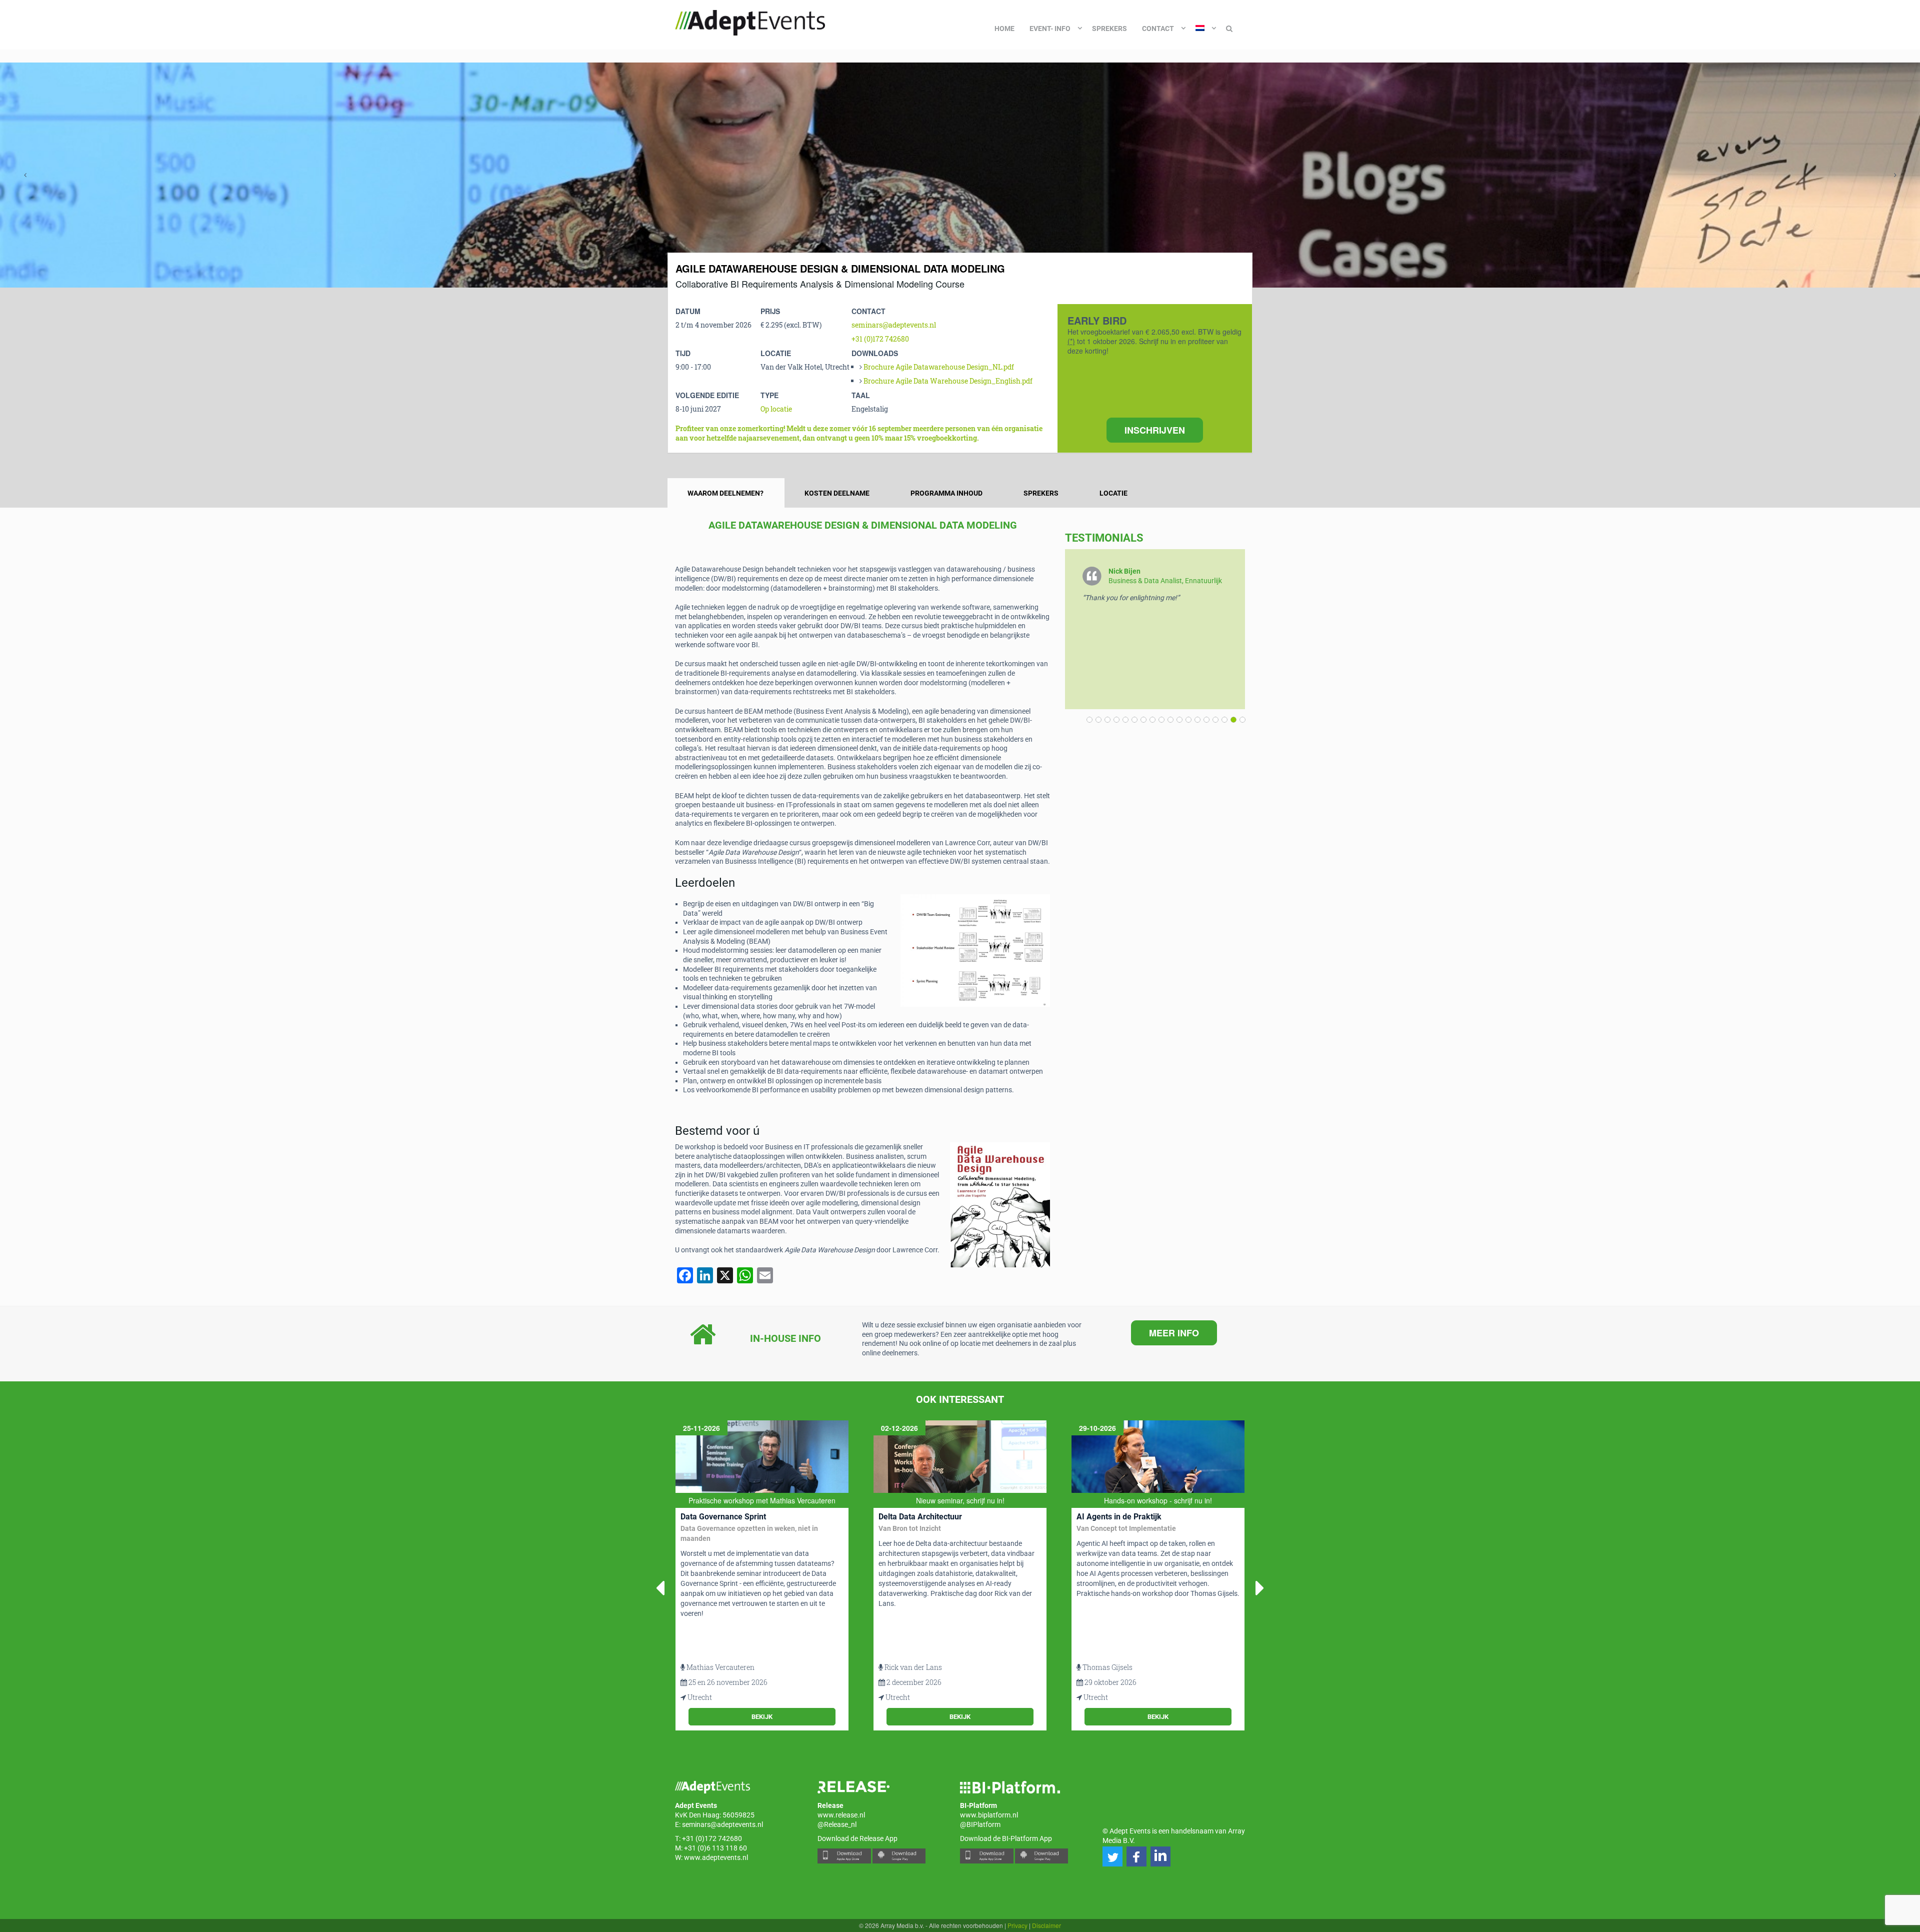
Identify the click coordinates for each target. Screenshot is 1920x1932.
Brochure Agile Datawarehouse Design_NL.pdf (939, 367)
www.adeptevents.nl (716, 1857)
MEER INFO (1174, 1333)
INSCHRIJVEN (1155, 430)
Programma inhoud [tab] (946, 493)
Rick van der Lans (715, 1667)
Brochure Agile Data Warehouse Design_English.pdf (948, 381)
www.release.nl (841, 1815)
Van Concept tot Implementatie (928, 1528)
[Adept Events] (750, 21)
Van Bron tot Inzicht (712, 1528)
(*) (1071, 341)
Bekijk (762, 1717)
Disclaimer (1046, 1925)
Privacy (1017, 1925)
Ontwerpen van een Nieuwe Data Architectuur (1135, 1521)
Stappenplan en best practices (1125, 1536)
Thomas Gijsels (909, 1667)
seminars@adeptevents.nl (894, 325)
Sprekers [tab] (1041, 493)
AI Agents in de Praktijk (921, 1517)
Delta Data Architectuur (722, 1517)
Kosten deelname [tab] (837, 493)
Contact (1158, 29)
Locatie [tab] (1113, 493)
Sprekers (1109, 29)
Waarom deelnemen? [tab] (725, 493)
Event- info (1050, 29)
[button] (1240, 720)
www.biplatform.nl (989, 1815)
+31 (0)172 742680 (880, 339)
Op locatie (776, 409)
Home (1004, 29)
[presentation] (25, 175)
